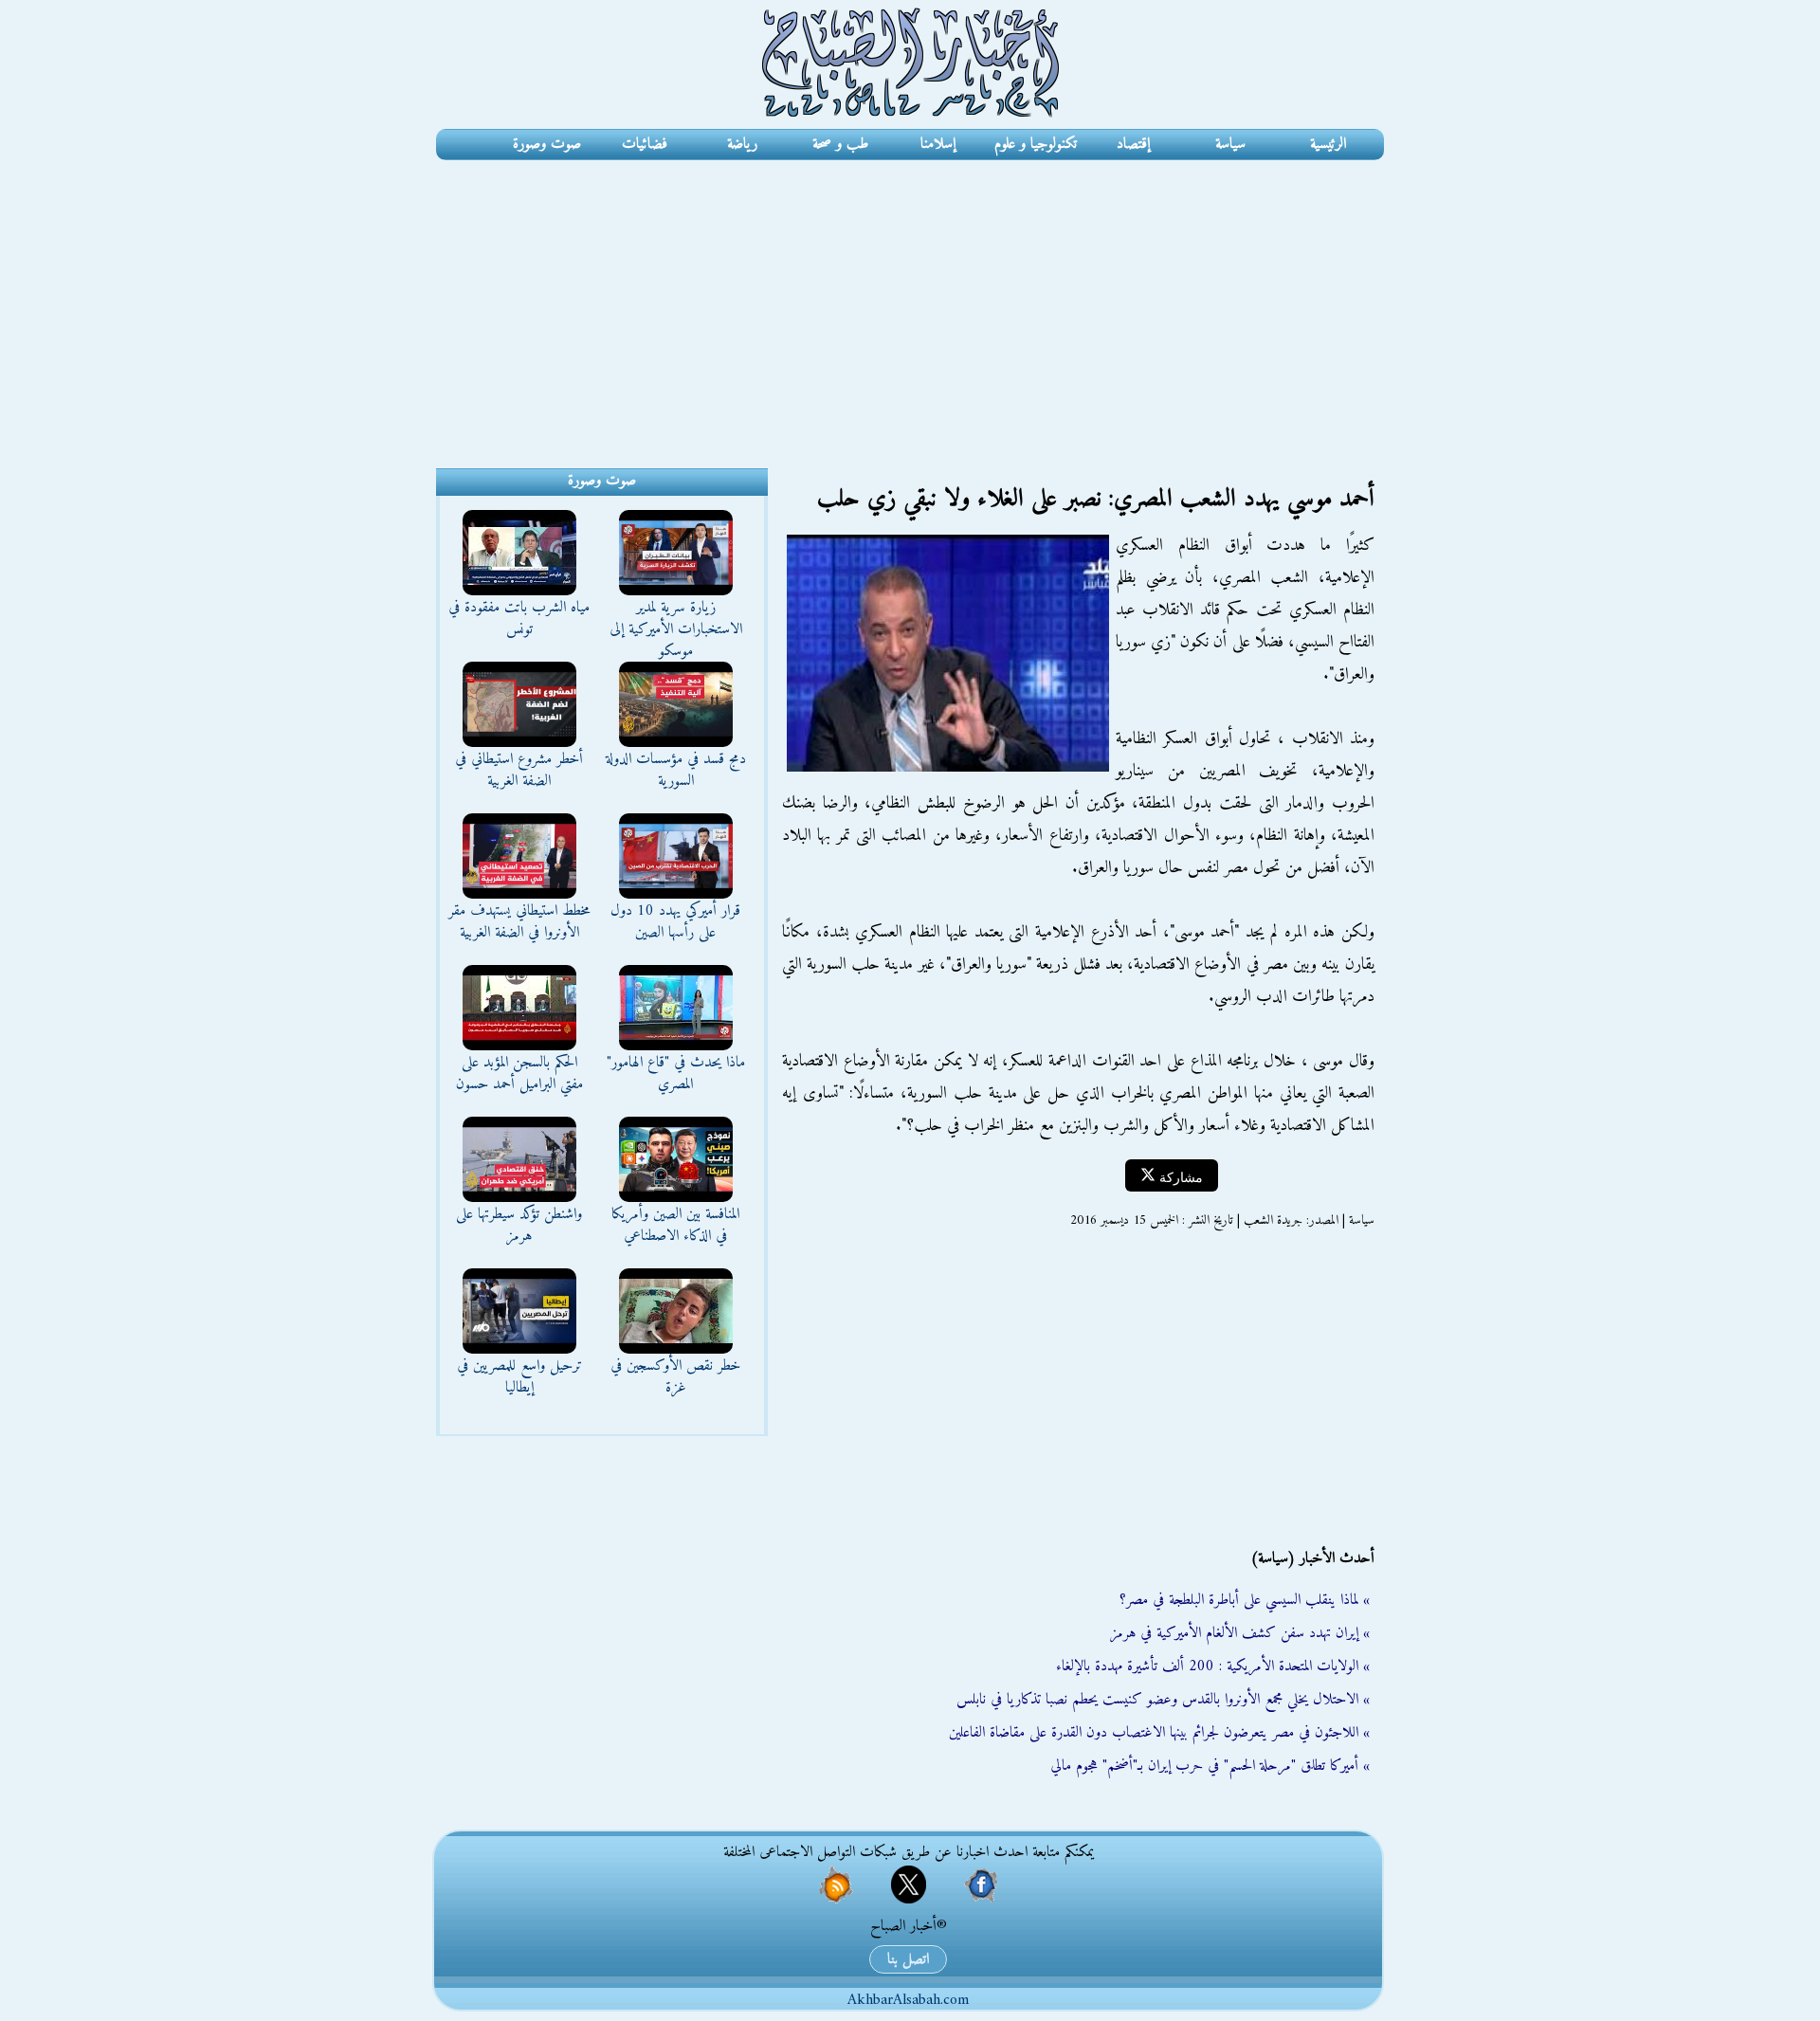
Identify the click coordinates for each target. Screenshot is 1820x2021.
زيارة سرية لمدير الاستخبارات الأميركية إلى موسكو (676, 629)
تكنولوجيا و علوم (1036, 144)
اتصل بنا (908, 1959)
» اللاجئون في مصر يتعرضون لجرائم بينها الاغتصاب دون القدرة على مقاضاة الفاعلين (1159, 1733)
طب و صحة (840, 144)
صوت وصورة (547, 144)
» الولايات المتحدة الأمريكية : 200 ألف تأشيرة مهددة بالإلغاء (1213, 1666)
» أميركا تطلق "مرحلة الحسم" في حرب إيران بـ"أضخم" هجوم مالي (1210, 1766)
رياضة (742, 144)
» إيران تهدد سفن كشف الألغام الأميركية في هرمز (1240, 1633)
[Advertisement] (910, 302)
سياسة (1230, 144)
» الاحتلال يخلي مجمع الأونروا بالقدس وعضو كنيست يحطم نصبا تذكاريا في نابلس (1163, 1700)
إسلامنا (938, 144)
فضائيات (645, 144)
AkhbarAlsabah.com (908, 2000)
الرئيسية (1328, 144)
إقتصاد (1133, 144)
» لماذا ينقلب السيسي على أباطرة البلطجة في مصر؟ (1245, 1600)
